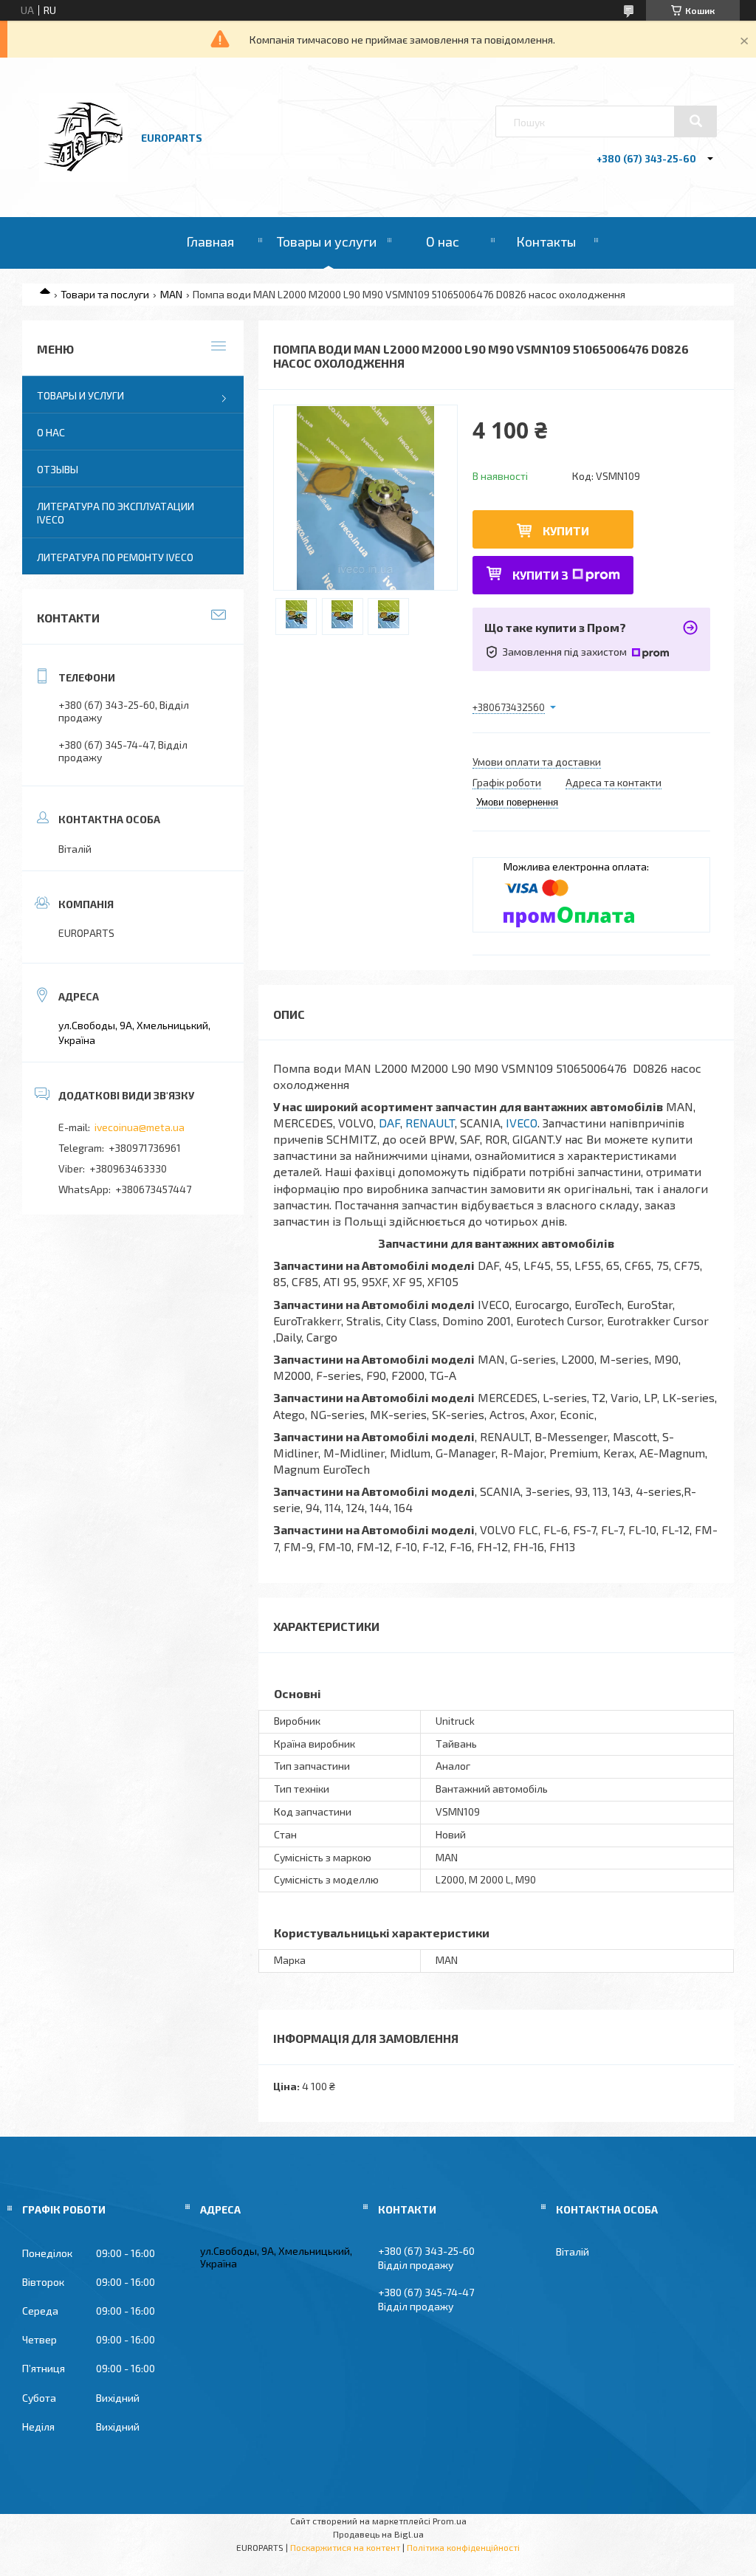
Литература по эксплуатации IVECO (116, 513)
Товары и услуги (327, 241)
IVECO (522, 1123)
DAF (389, 1123)
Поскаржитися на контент (345, 2547)
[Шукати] (695, 121)
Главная (210, 241)
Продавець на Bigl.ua (378, 2534)
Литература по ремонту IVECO (115, 557)
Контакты (546, 241)
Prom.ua (450, 2521)
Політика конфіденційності (463, 2547)
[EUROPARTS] (83, 178)
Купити (566, 530)
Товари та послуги (105, 294)
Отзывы (58, 469)
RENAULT (430, 1123)
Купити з (540, 575)
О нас (443, 241)
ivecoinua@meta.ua (140, 1127)
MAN (171, 294)
